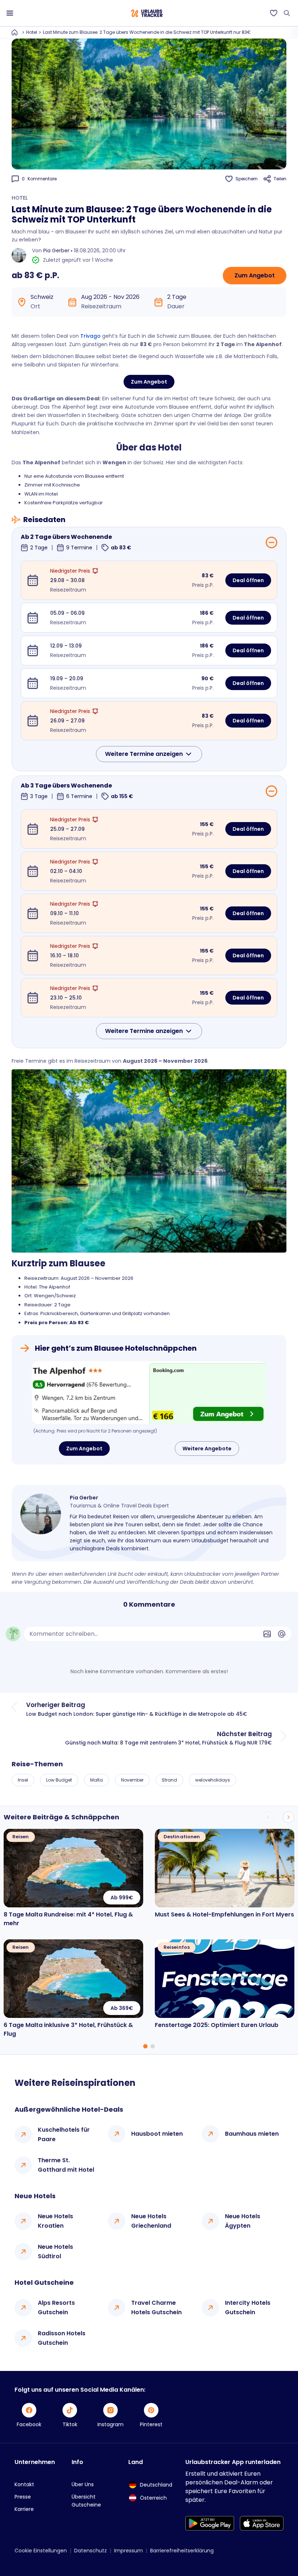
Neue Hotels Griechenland (151, 2221)
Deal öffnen (248, 580)
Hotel (32, 32)
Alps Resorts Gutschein (56, 2307)
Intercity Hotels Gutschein (248, 2307)
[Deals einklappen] (271, 542)
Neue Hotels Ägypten (243, 2221)
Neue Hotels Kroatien (55, 2221)
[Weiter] (289, 1817)
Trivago (90, 336)
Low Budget (59, 1780)
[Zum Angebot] (149, 1393)
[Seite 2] (153, 2046)
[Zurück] (268, 1817)
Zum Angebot (255, 275)
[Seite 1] (145, 2046)
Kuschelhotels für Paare (64, 2134)
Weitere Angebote (207, 1449)
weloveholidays (213, 1780)
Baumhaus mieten (252, 2134)
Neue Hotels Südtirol (55, 2252)
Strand (169, 1780)
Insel (23, 1780)
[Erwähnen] (282, 1634)
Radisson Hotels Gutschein (62, 2338)
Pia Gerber (56, 251)
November (132, 1780)
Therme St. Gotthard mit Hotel (66, 2165)
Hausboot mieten (157, 2134)
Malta (96, 1780)
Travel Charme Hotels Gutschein (156, 2307)
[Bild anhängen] (267, 1634)
